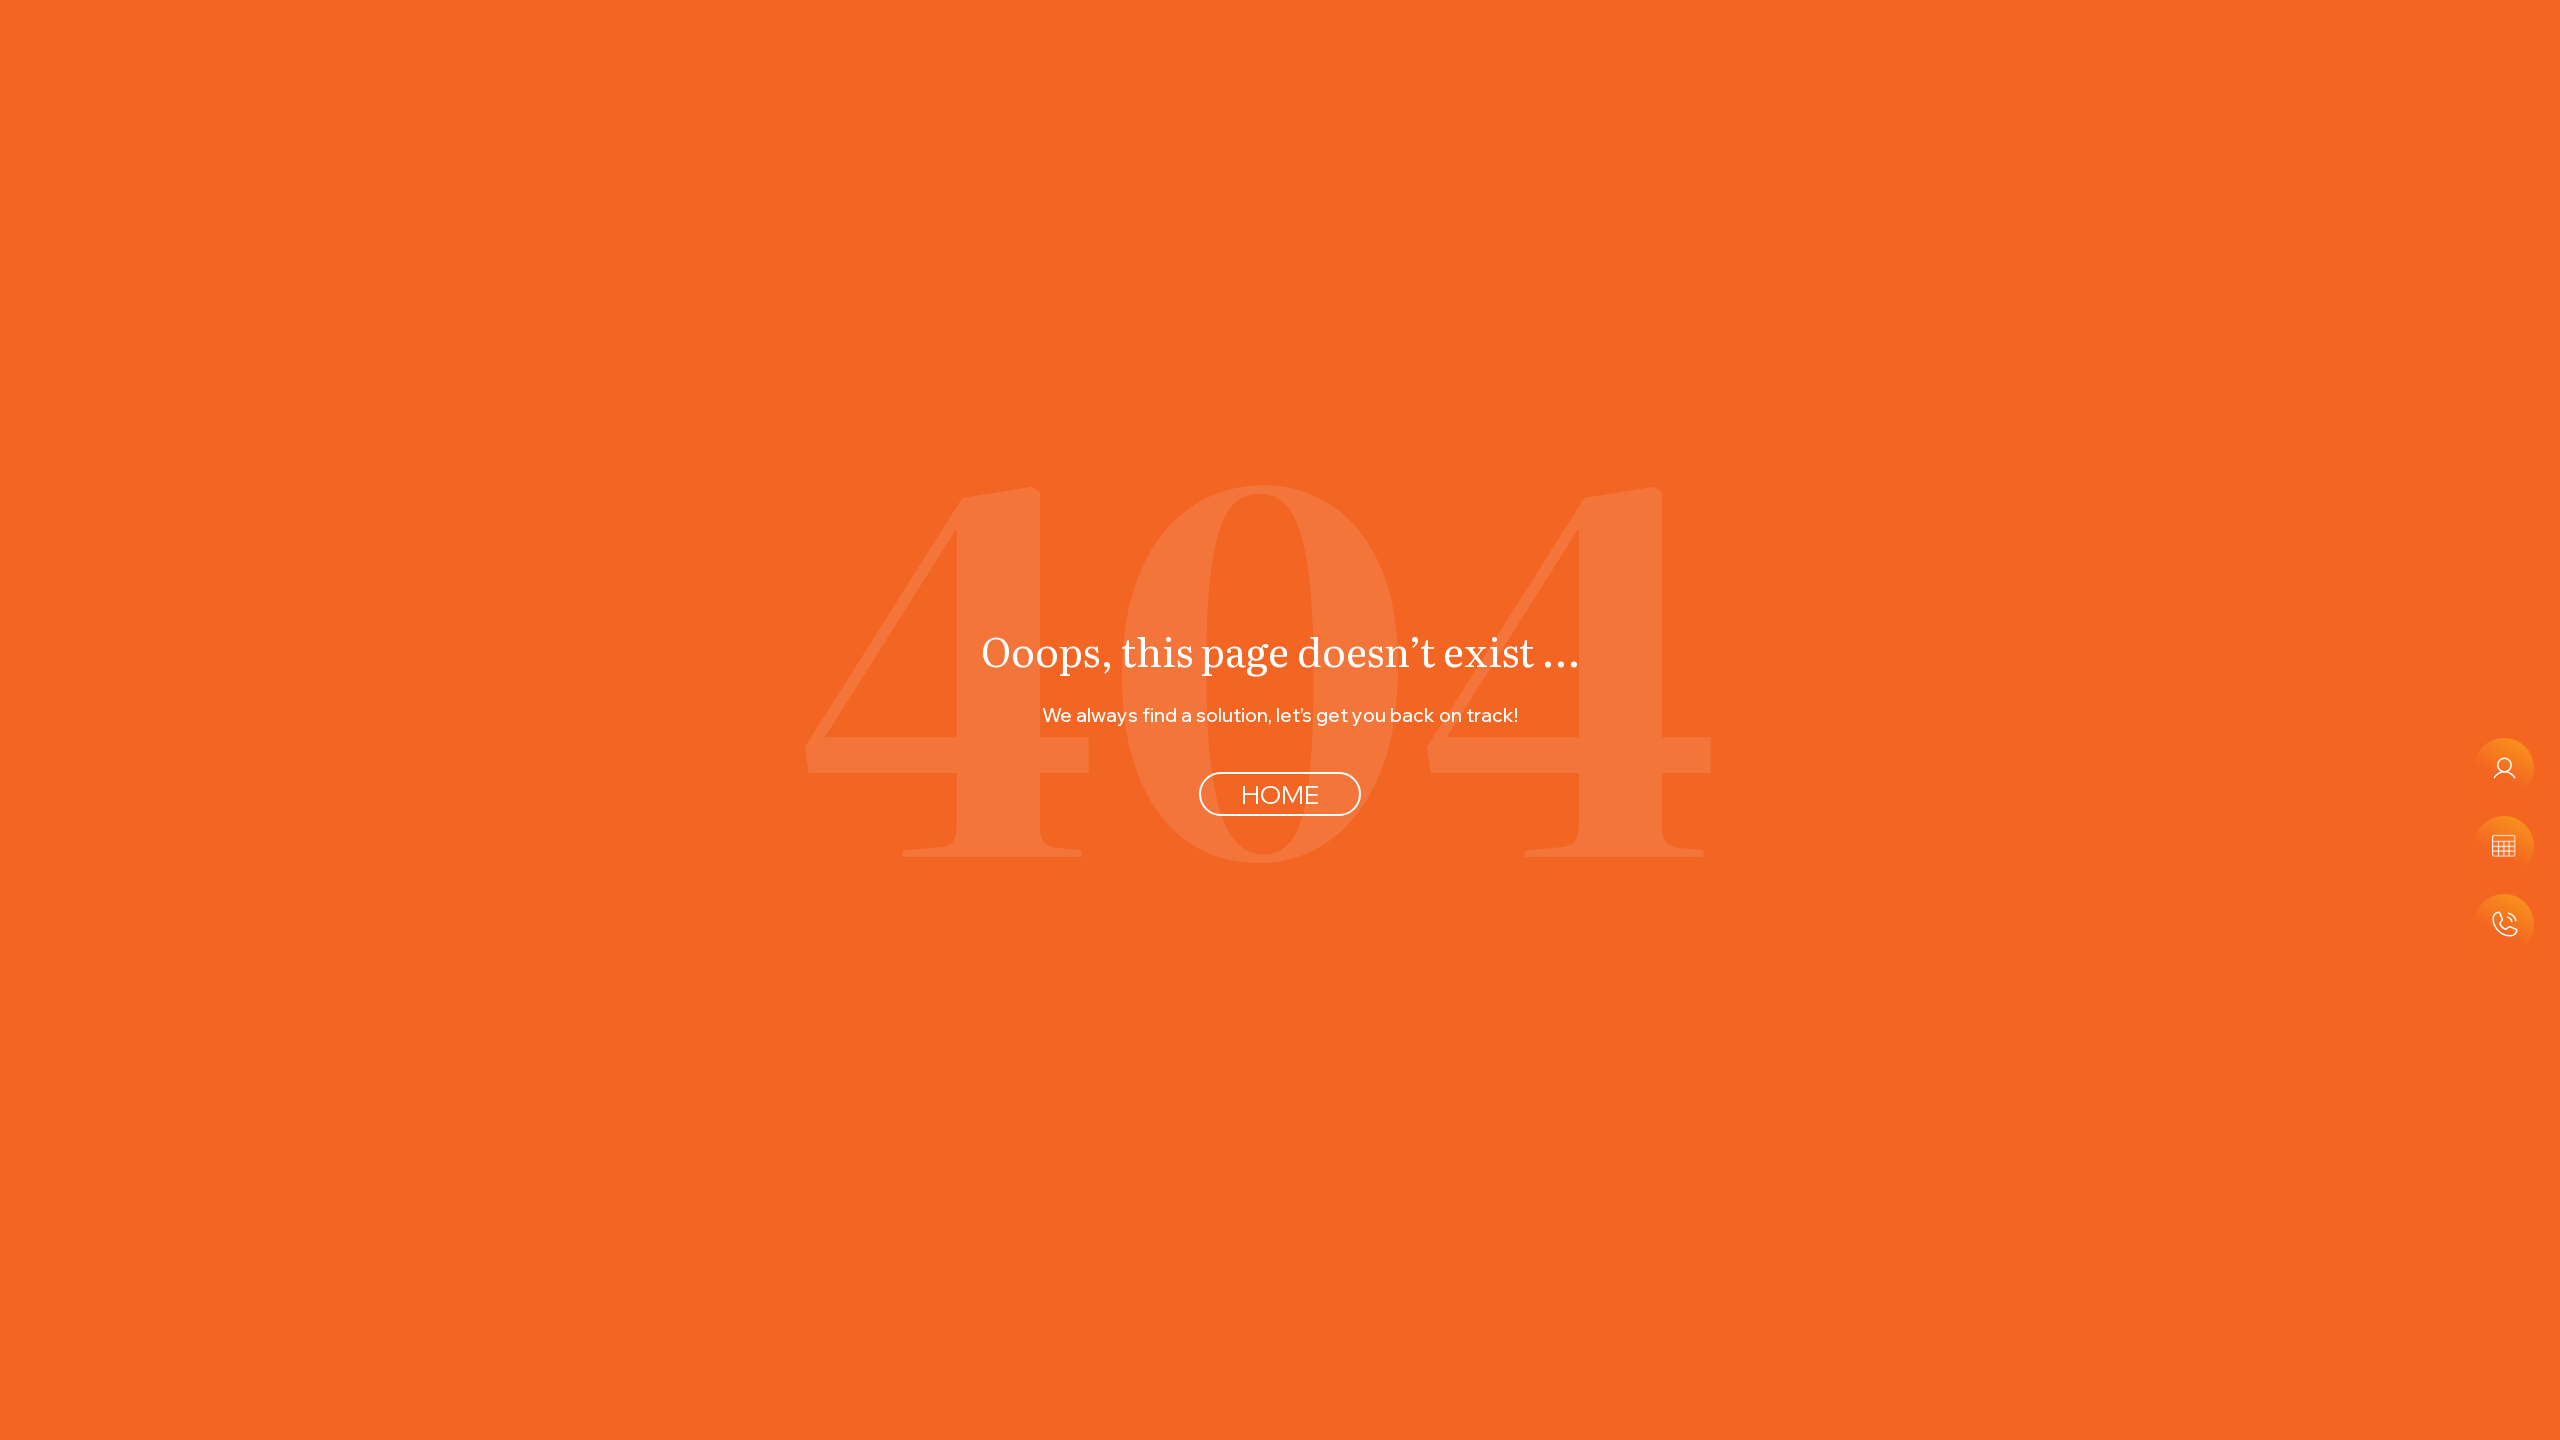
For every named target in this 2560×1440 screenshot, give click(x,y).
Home (1280, 794)
